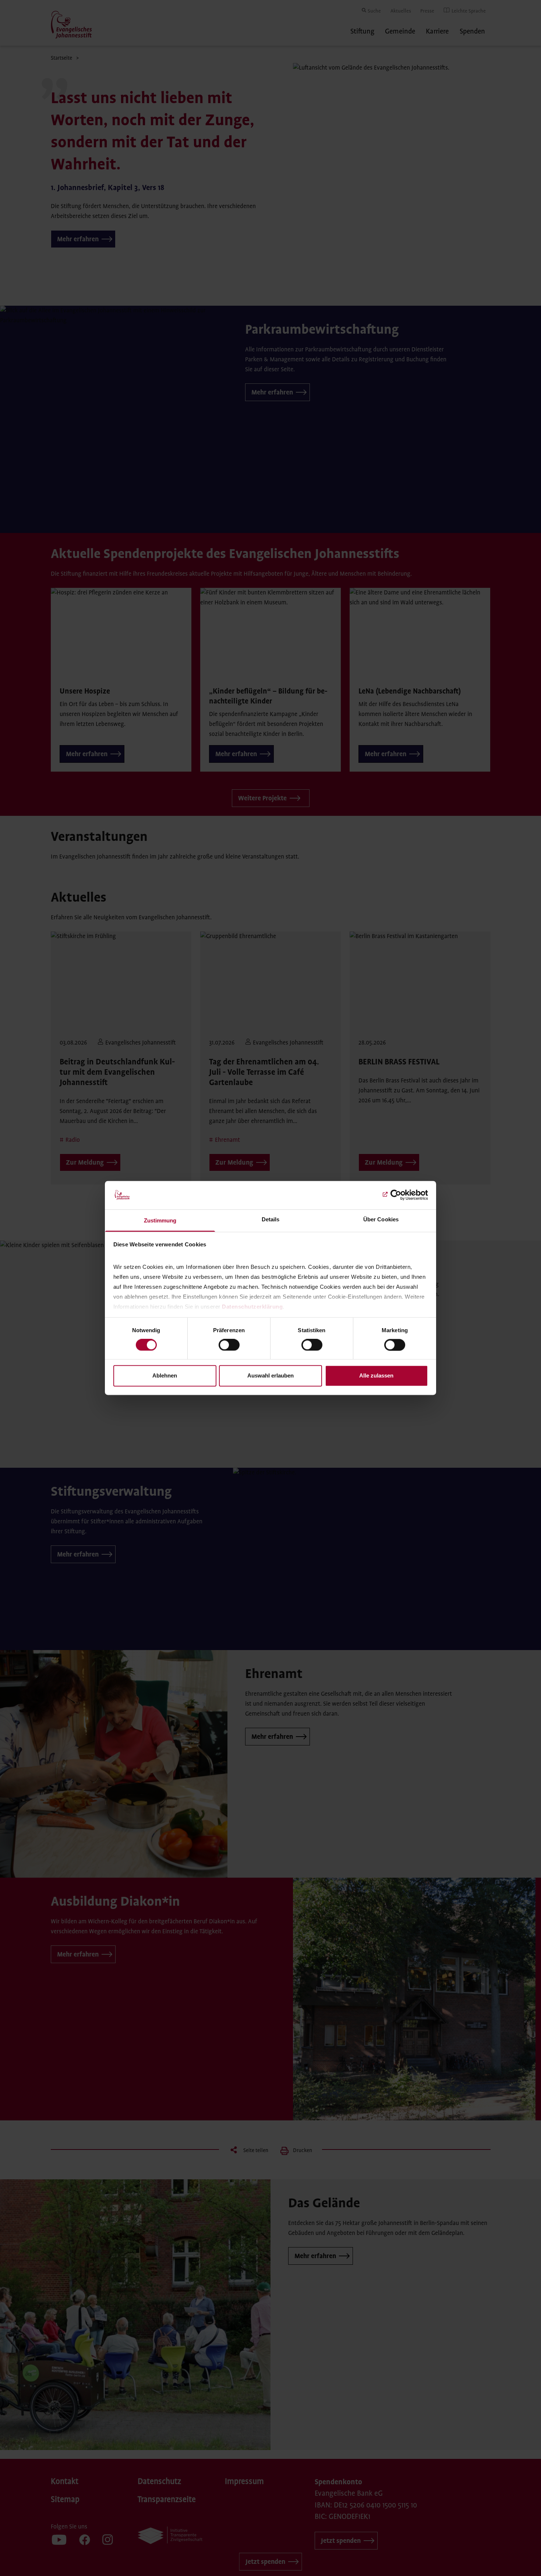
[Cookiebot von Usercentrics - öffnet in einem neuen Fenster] (396, 1195)
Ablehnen (165, 1375)
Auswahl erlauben (270, 1375)
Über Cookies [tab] (381, 1219)
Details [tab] (271, 1219)
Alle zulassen (376, 1375)
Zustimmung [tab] (160, 1220)
